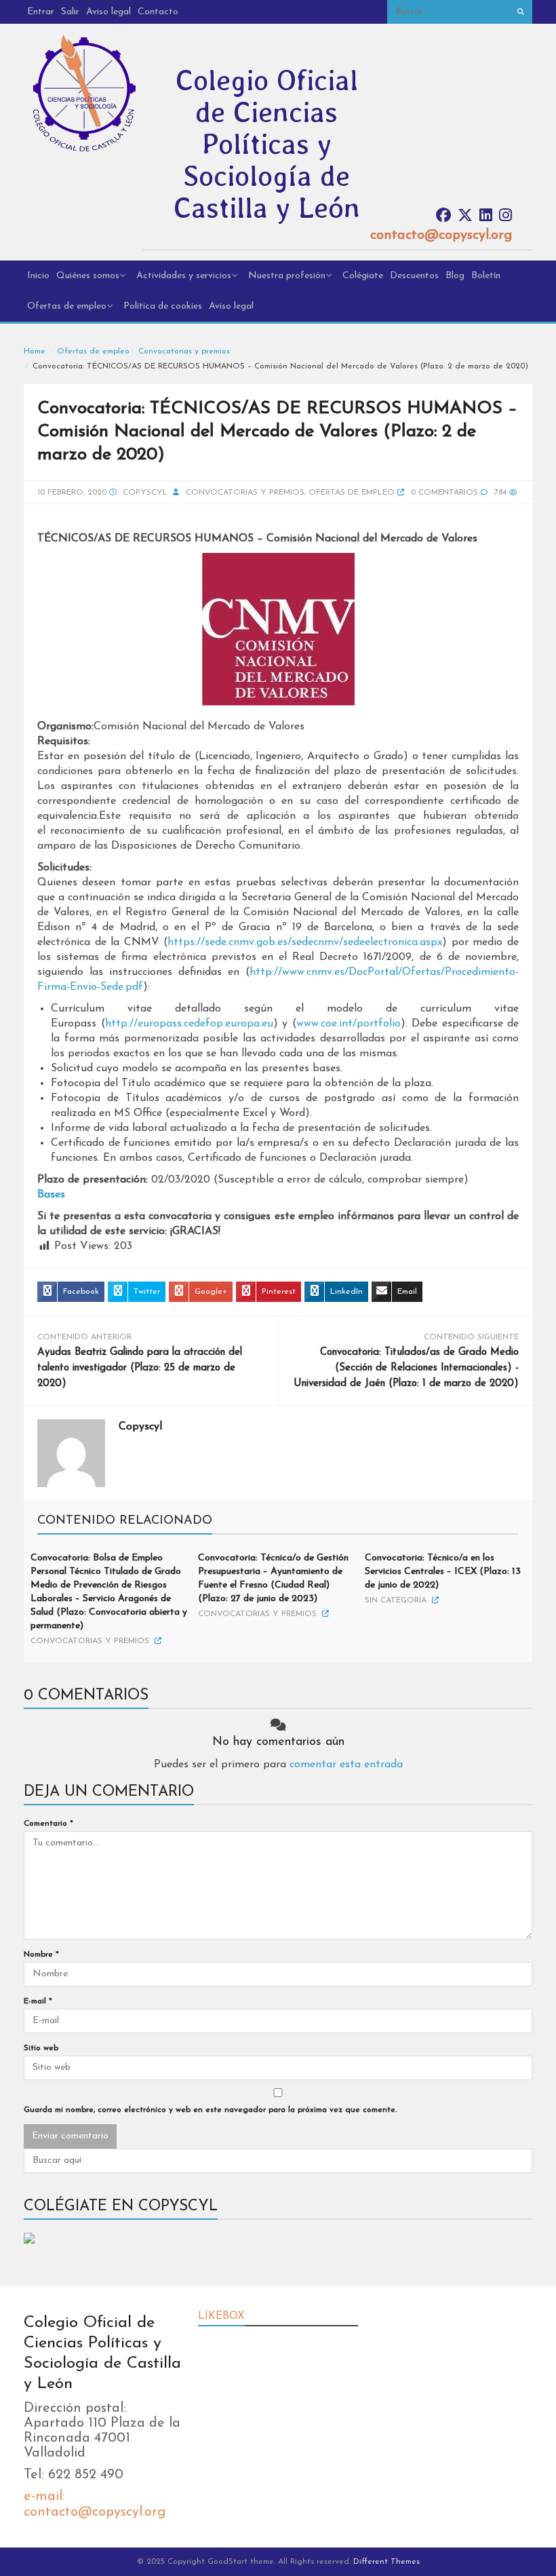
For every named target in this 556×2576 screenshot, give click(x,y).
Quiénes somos (88, 276)
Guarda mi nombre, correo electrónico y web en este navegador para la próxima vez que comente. (210, 2110)
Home (35, 351)
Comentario (48, 1824)
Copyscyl (145, 493)
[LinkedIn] (486, 216)
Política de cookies (163, 306)
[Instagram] (505, 216)
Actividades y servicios (184, 276)
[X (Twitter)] (465, 216)
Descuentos (414, 276)
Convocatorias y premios (184, 351)
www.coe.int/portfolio (349, 1024)
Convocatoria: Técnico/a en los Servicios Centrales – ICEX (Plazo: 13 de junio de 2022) (443, 1572)
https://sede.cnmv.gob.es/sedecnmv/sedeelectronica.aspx (305, 942)
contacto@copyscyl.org (441, 235)
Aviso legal (108, 12)
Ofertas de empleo (67, 306)
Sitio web (41, 2048)
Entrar (41, 12)
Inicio (38, 276)
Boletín (486, 276)
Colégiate (363, 276)
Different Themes (386, 2562)
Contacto (158, 12)
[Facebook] (443, 216)
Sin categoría (396, 1600)
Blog (455, 276)
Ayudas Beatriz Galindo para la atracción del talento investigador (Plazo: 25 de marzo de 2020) (140, 1368)
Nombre (41, 1955)
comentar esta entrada (346, 1765)
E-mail (38, 2001)
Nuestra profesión (287, 276)
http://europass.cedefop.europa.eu (189, 1024)
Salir (70, 12)
